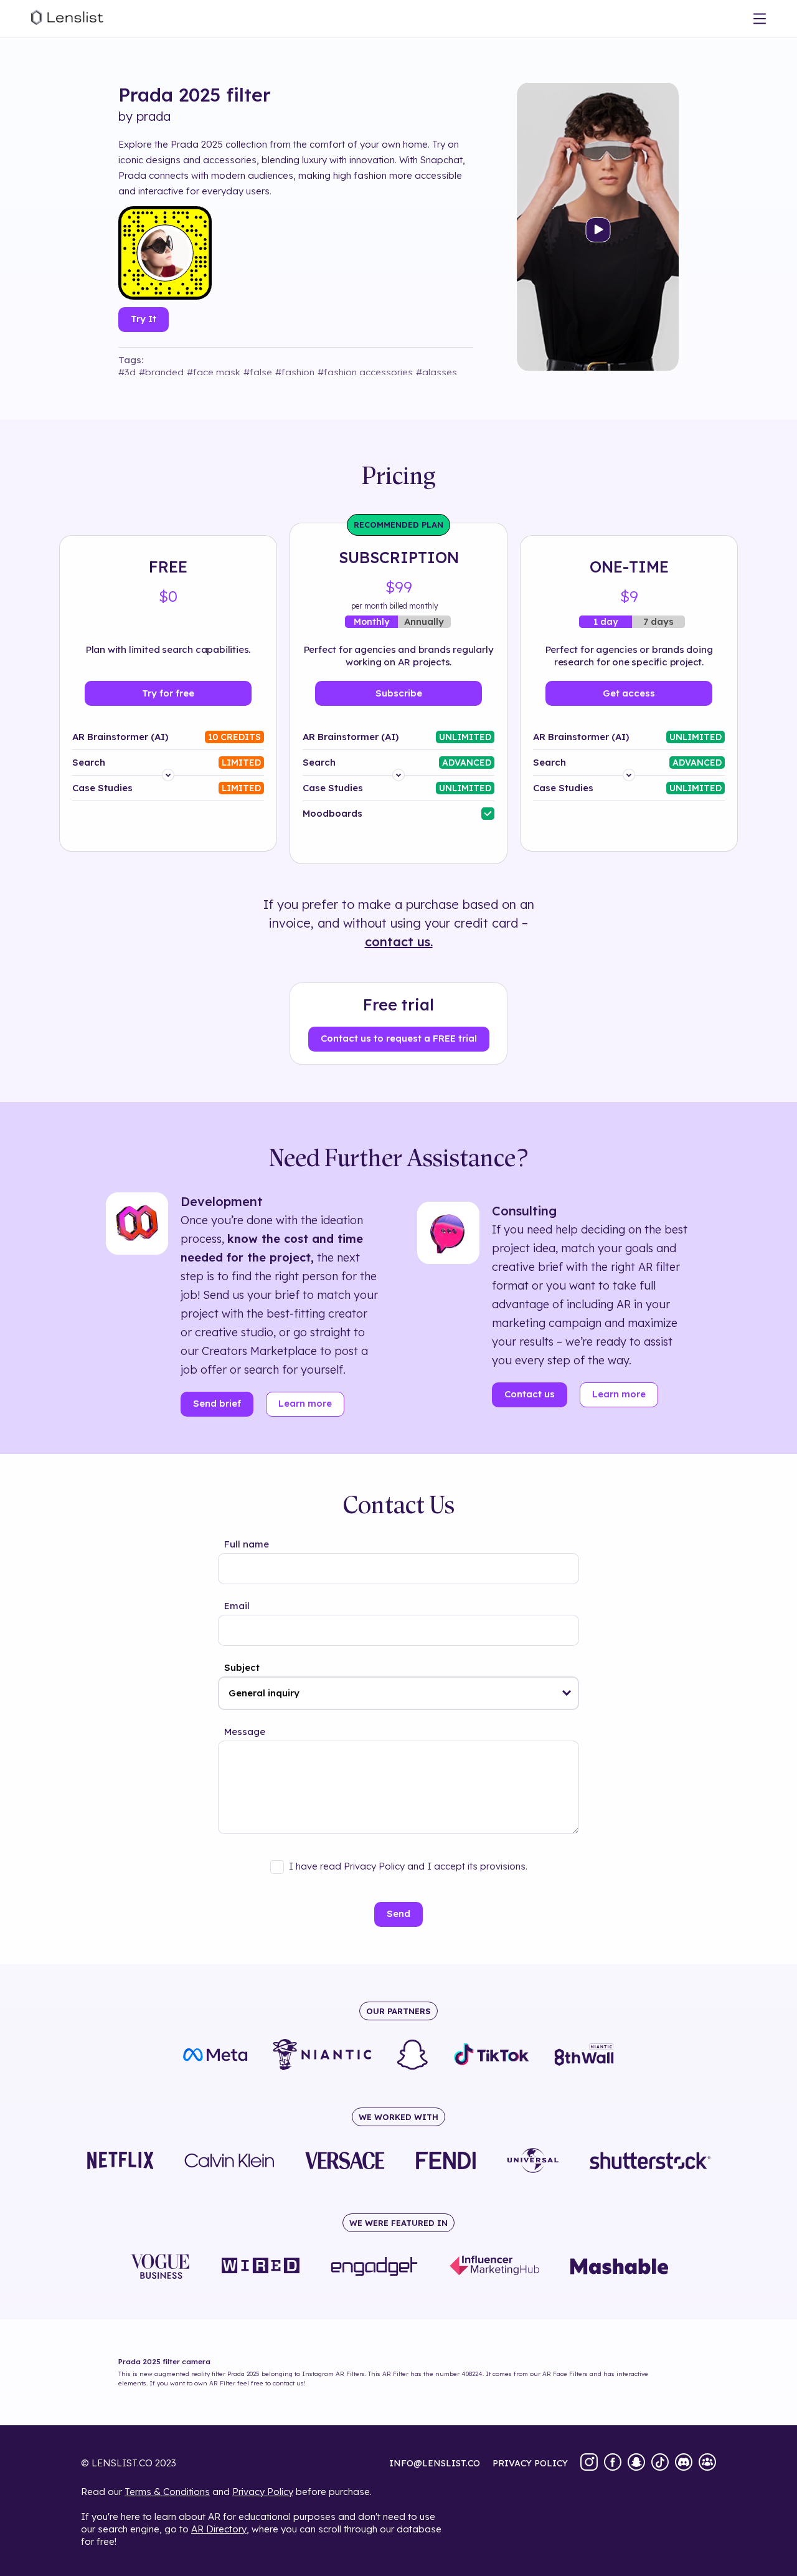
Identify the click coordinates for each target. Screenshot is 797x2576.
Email (237, 1606)
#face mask (214, 372)
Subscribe (399, 693)
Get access (629, 693)
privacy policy (530, 2463)
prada (153, 116)
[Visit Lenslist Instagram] (589, 2463)
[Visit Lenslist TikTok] (660, 2463)
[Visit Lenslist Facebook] (613, 2463)
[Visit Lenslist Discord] (684, 2463)
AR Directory (219, 2529)
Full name (247, 1544)
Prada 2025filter (195, 95)
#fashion (295, 372)
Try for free (168, 693)
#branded (161, 372)
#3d (127, 372)
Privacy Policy (263, 2492)
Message (245, 1732)
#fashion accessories (365, 372)
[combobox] (398, 1693)
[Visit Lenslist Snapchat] (636, 2463)
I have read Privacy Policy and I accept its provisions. (408, 1866)
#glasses (436, 372)
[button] (567, 1693)
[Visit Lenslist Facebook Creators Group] (707, 2463)
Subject (242, 1667)
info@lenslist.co (435, 2463)
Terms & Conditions (167, 2492)
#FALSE (258, 372)
